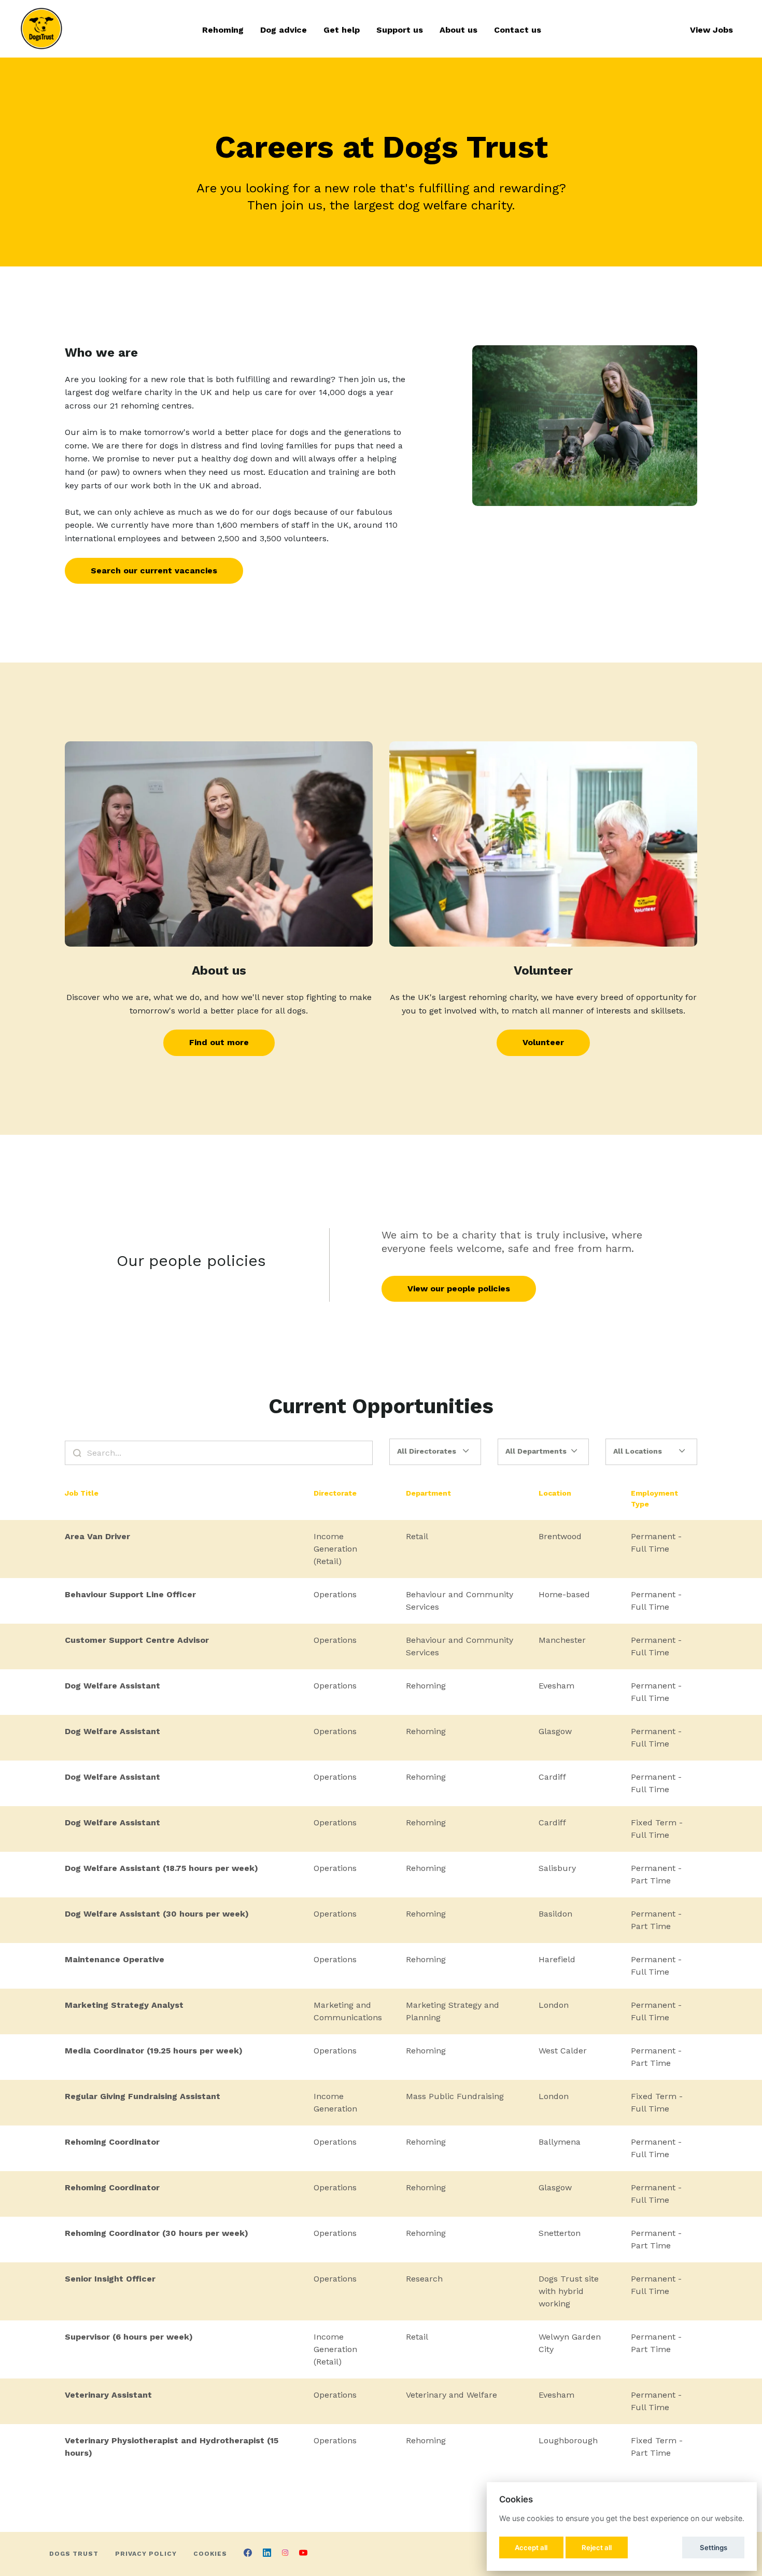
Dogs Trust (74, 2554)
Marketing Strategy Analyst (124, 2005)
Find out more (219, 1042)
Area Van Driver (97, 1536)
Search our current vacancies (154, 571)
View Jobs (711, 30)
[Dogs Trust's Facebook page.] (248, 2554)
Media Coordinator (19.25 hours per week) (154, 2051)
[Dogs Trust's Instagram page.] (285, 2554)
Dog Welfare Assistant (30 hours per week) (157, 1914)
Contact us (518, 30)
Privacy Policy (146, 2554)
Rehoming (223, 30)
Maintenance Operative (115, 1959)
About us (458, 30)
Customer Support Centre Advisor (137, 1640)
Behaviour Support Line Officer (130, 1594)
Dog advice (284, 30)
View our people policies (459, 1289)
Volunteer (543, 1042)
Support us (400, 30)
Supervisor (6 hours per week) (129, 2337)
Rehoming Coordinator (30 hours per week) (157, 2233)
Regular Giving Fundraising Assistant (143, 2096)
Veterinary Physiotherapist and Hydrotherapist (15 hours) (172, 2447)
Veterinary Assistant (108, 2395)
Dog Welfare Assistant (112, 1686)
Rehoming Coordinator (112, 2142)
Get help (342, 30)
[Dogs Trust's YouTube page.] (303, 2554)
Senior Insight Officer (110, 2279)
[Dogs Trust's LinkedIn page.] (267, 2554)
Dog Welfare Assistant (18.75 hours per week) (161, 1868)
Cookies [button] (210, 2554)
